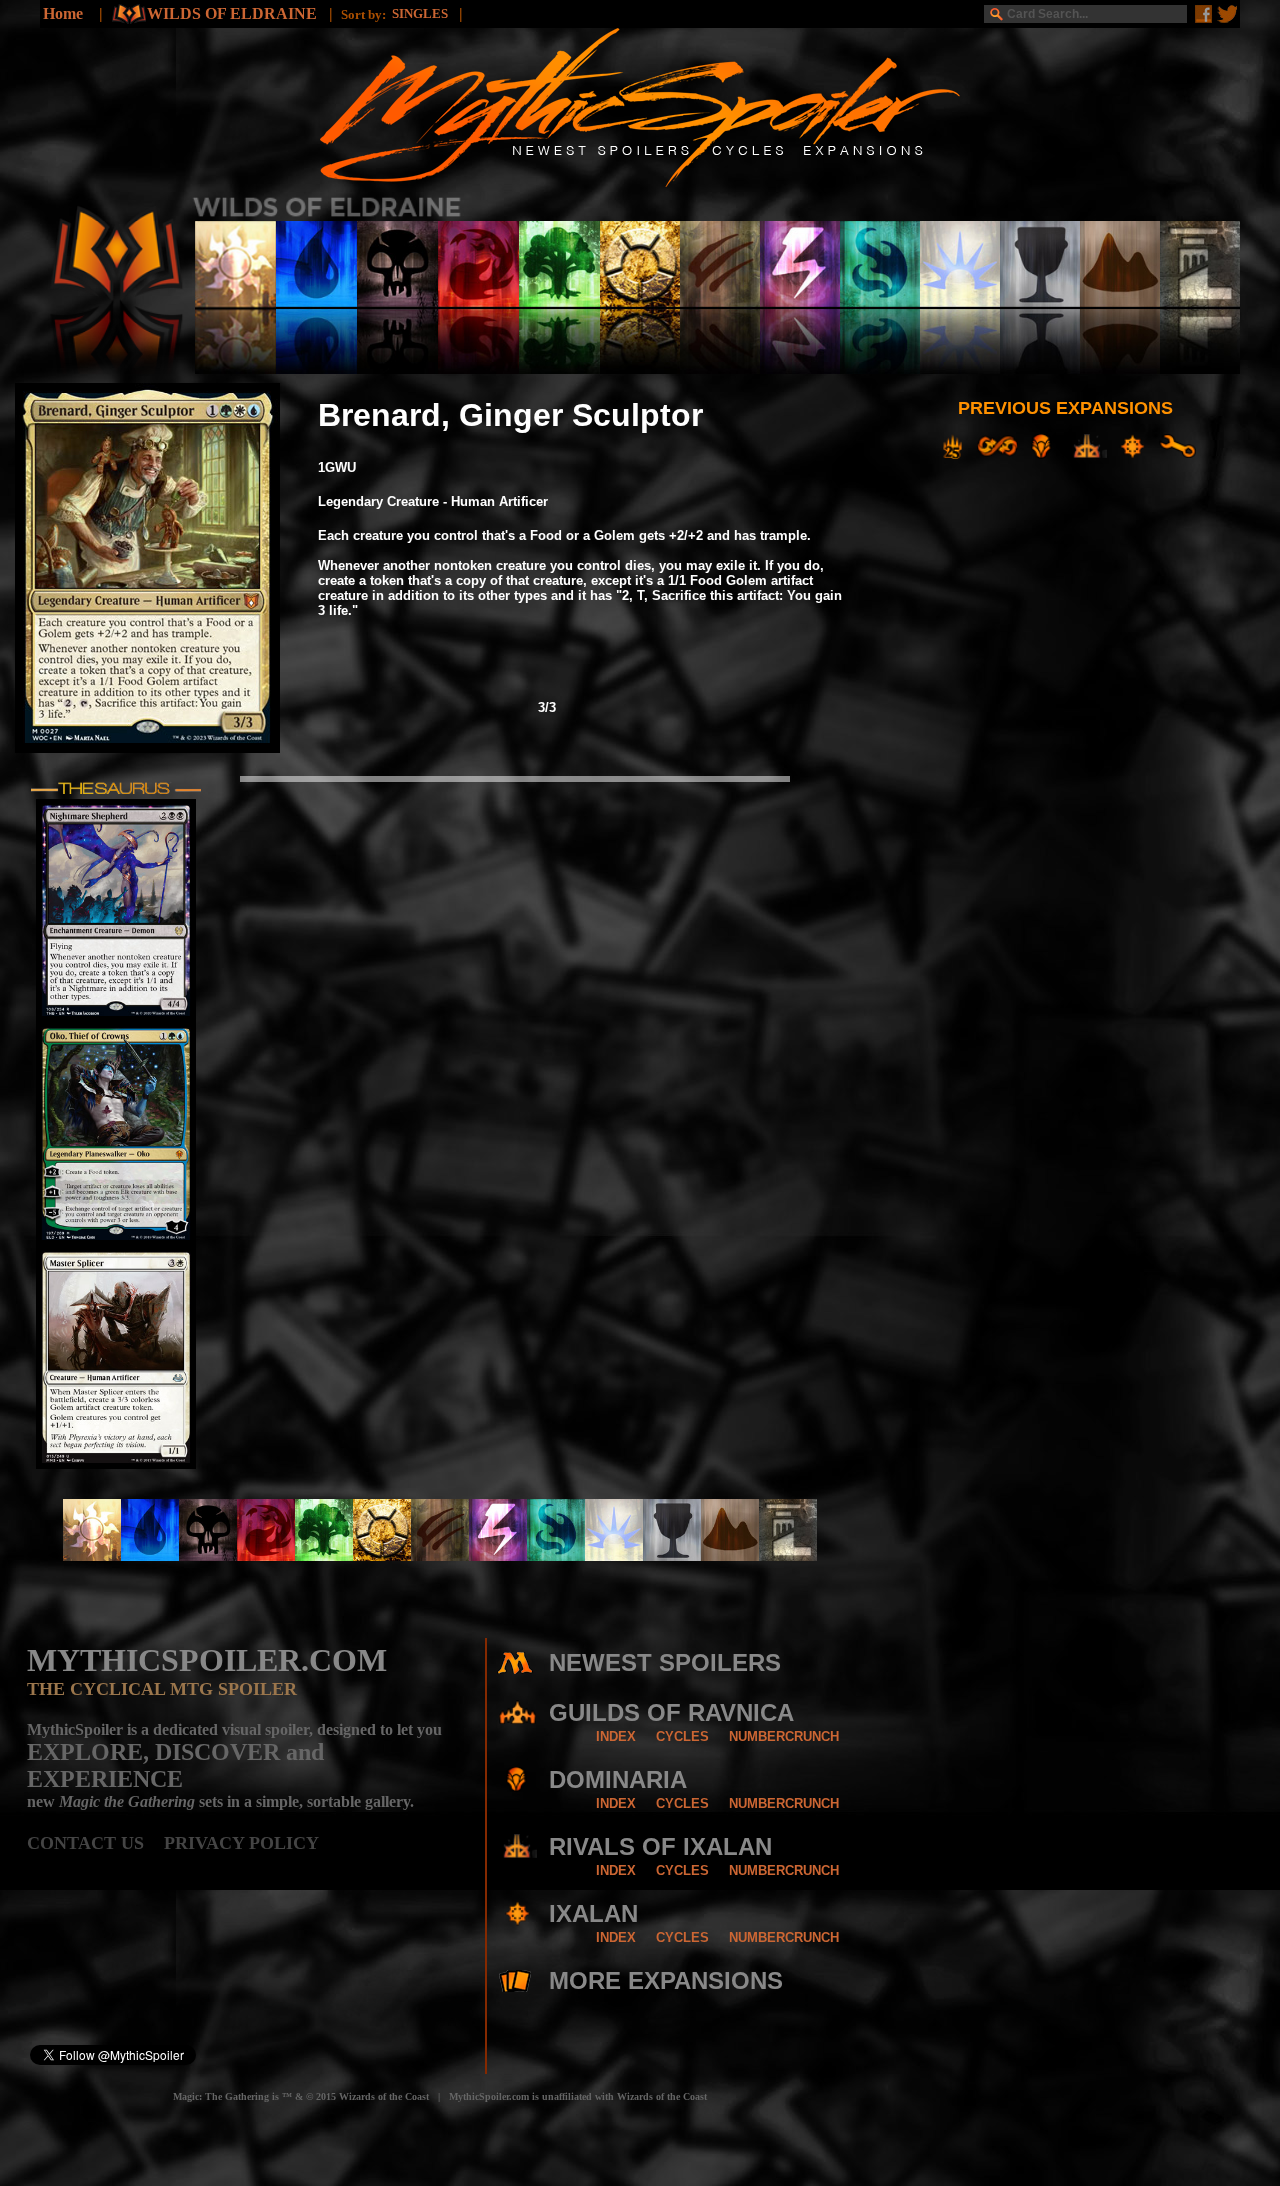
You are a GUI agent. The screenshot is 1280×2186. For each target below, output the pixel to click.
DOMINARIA (618, 1779)
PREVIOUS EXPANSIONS (1065, 408)
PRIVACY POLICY (241, 1843)
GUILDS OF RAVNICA (671, 1712)
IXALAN (593, 1913)
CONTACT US (95, 1843)
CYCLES (682, 1736)
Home (63, 13)
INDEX (616, 1736)
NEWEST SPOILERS (665, 1662)
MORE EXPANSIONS (666, 1980)
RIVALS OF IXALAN (660, 1846)
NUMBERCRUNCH (784, 1736)
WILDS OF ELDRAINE (234, 13)
